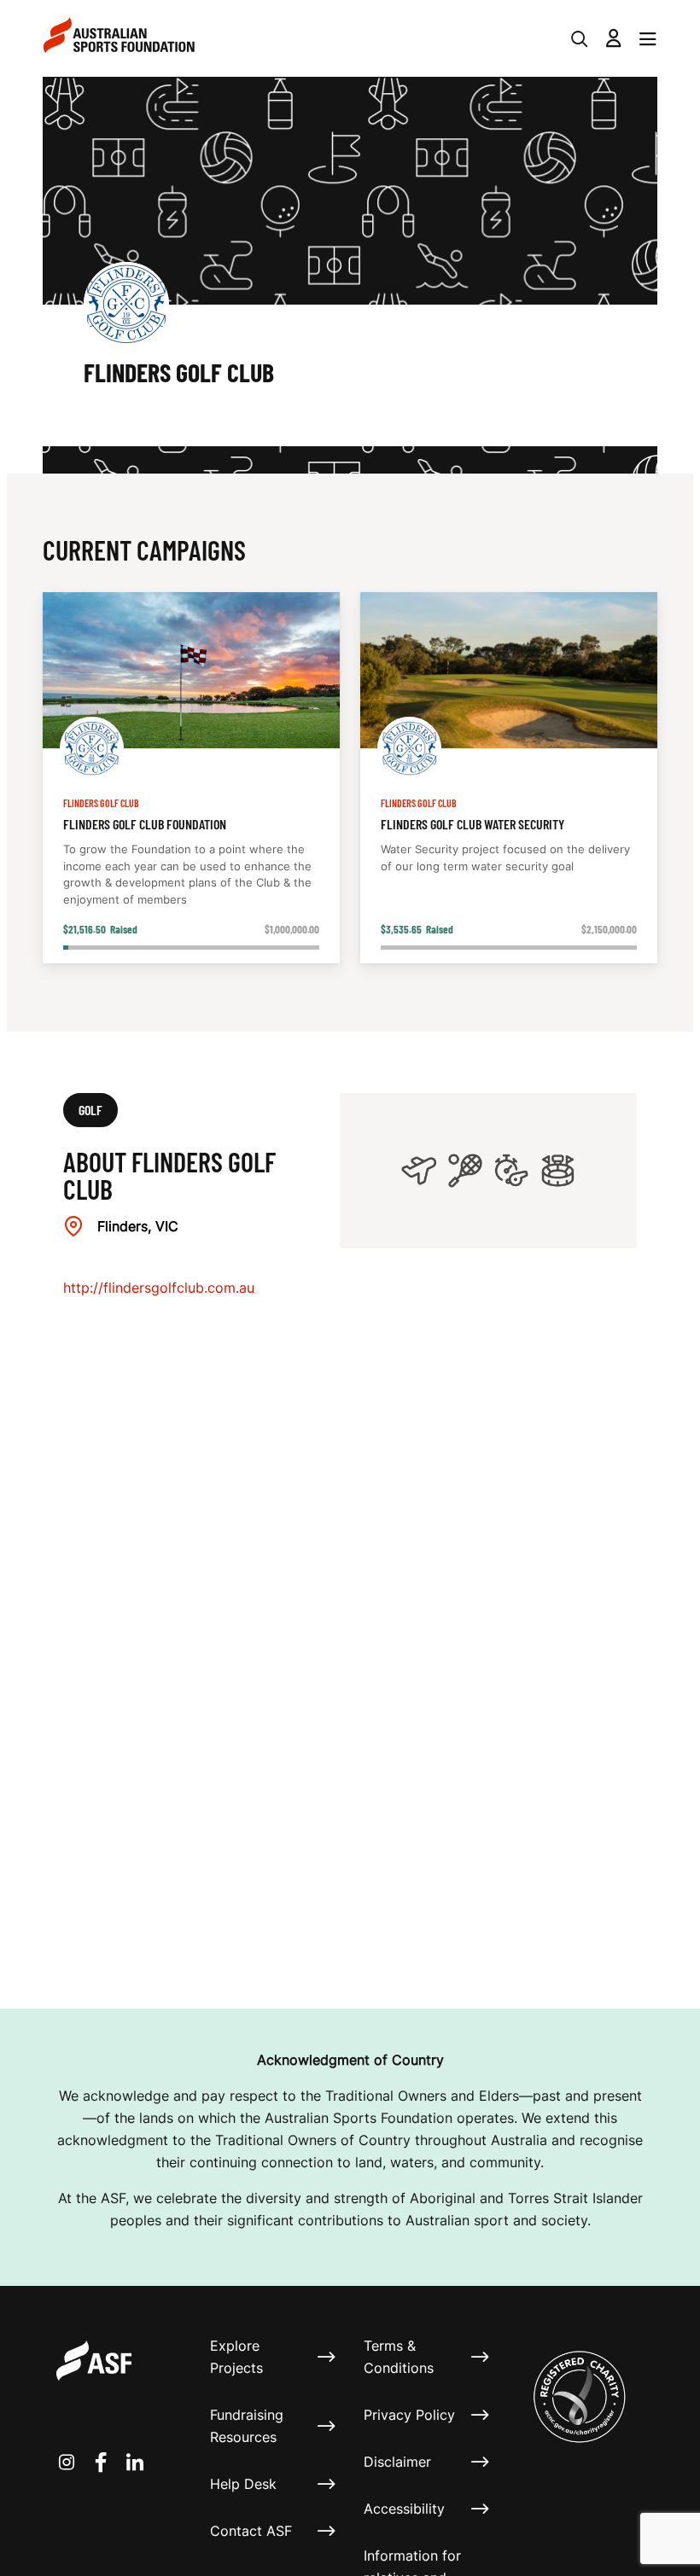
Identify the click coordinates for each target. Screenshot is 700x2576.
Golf (90, 1110)
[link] (191, 778)
